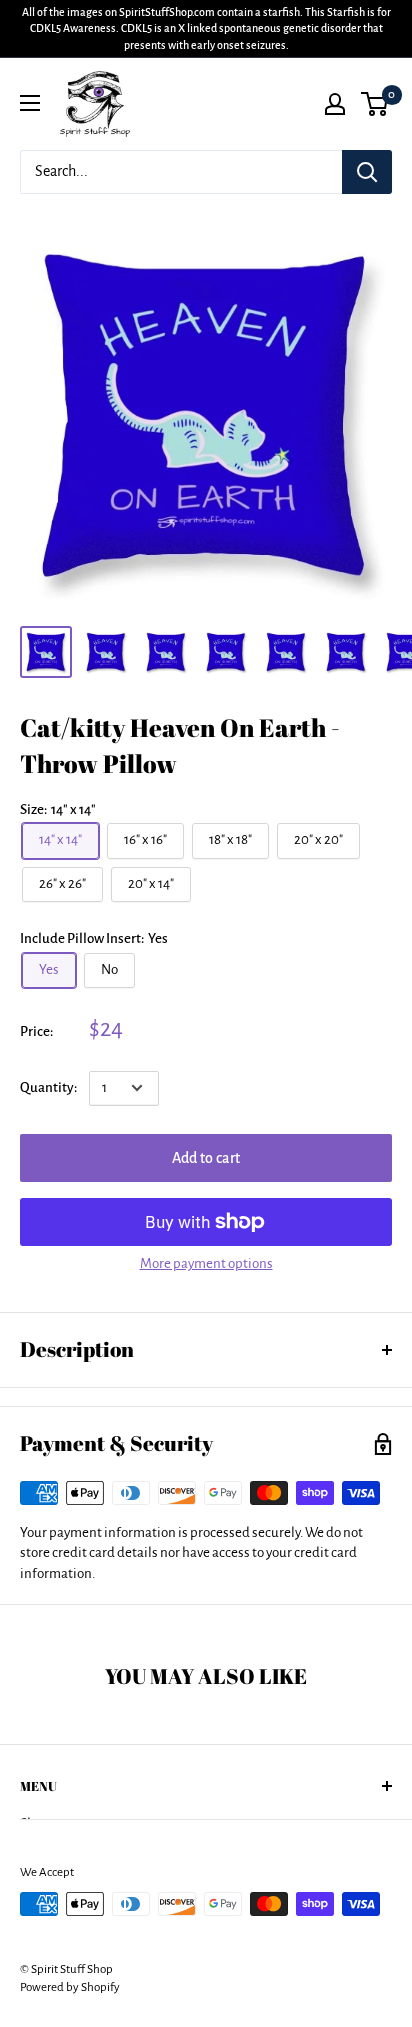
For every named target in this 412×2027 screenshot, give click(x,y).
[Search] (367, 172)
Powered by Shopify (70, 1987)
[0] (375, 104)
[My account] (335, 104)
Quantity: (48, 1087)
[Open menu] (30, 103)
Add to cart (206, 1158)
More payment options (206, 1263)
